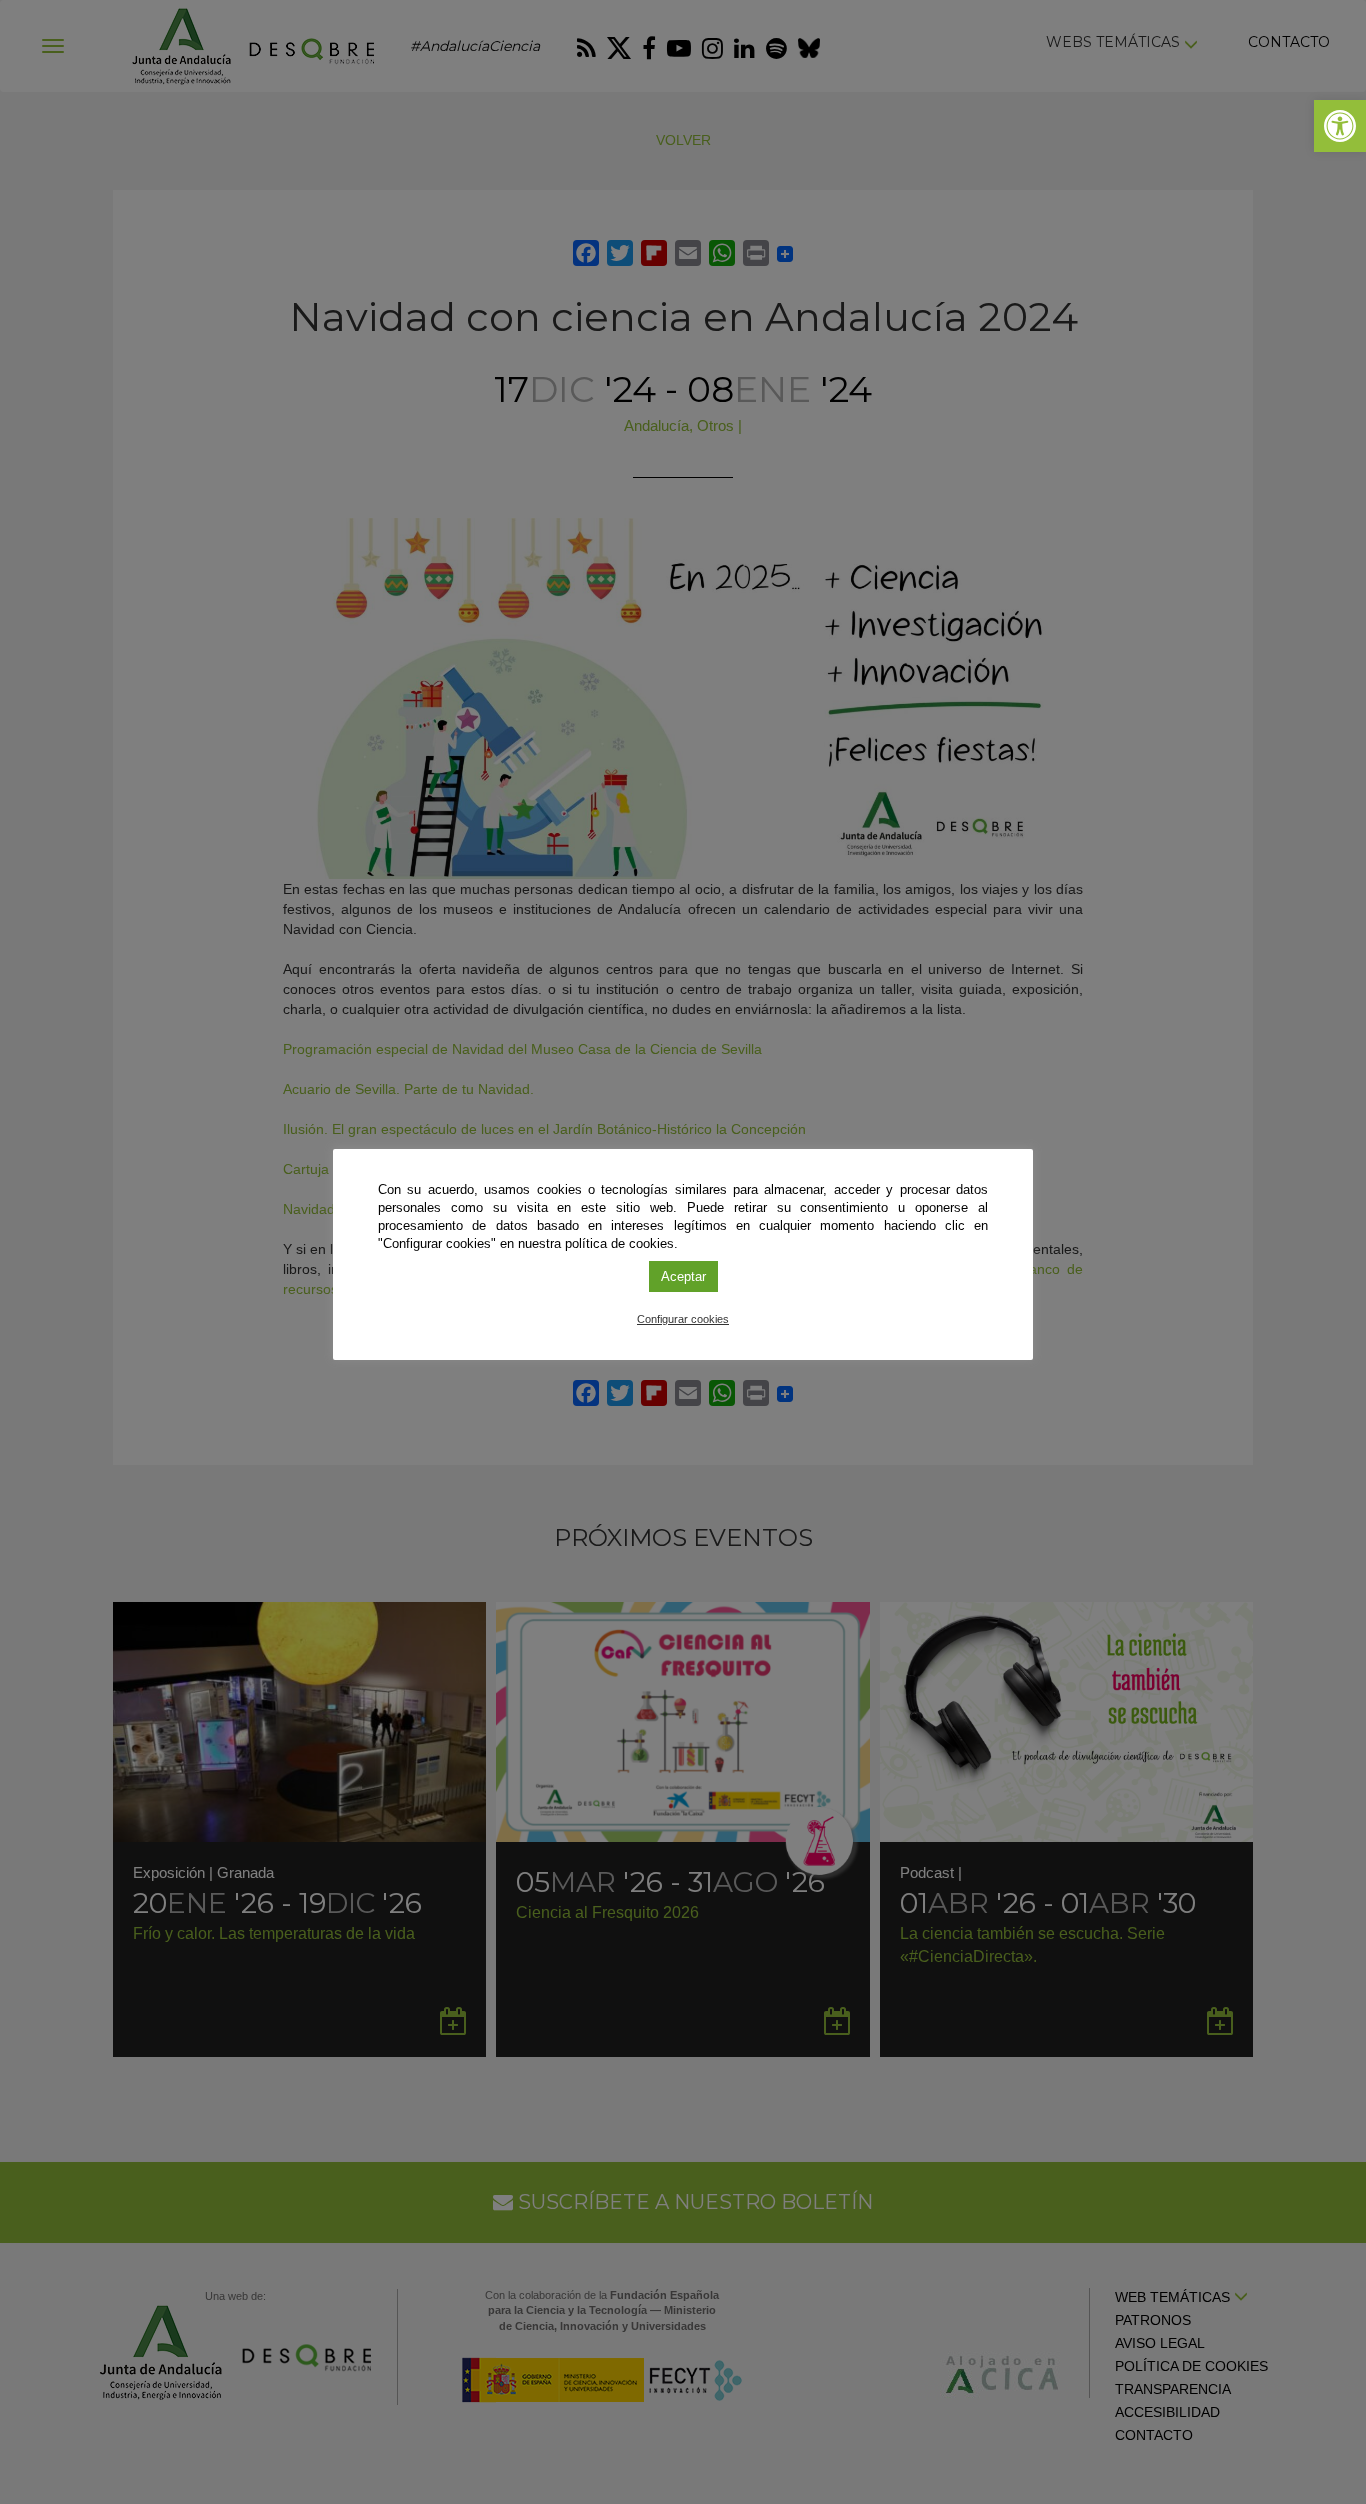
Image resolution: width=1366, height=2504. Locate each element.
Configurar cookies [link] (683, 1319)
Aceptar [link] (683, 1276)
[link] (1340, 126)
